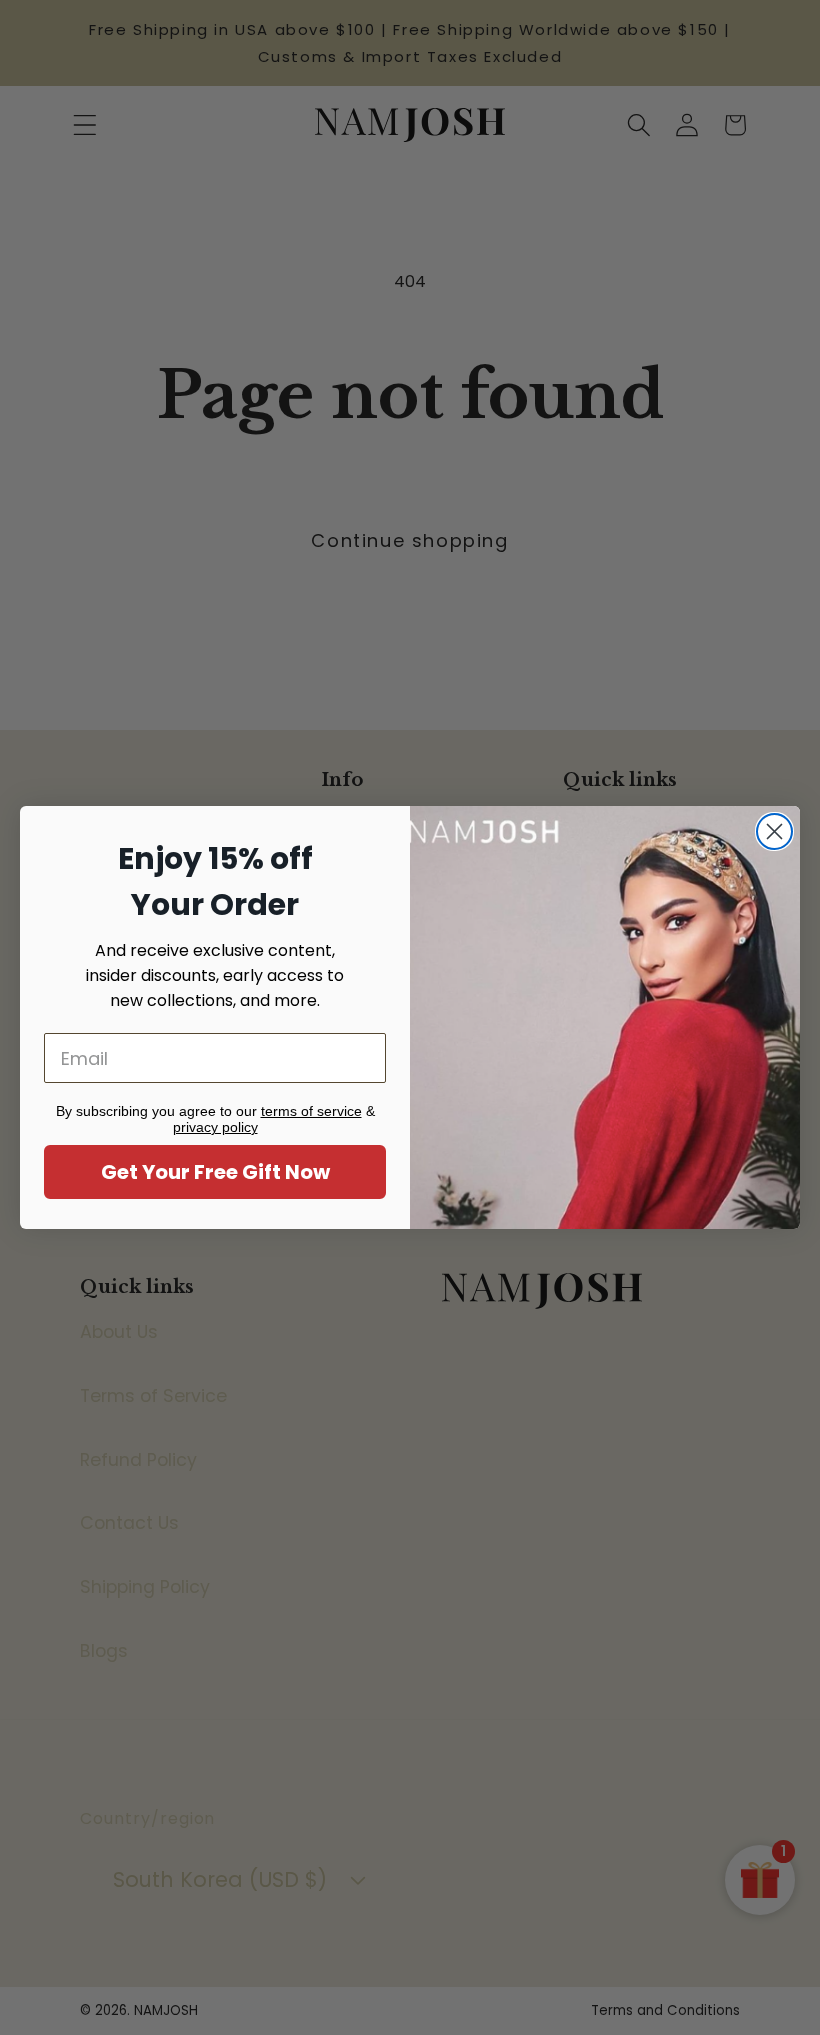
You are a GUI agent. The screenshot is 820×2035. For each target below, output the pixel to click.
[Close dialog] (774, 831)
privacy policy (215, 1127)
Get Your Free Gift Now (215, 1172)
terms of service (311, 1111)
